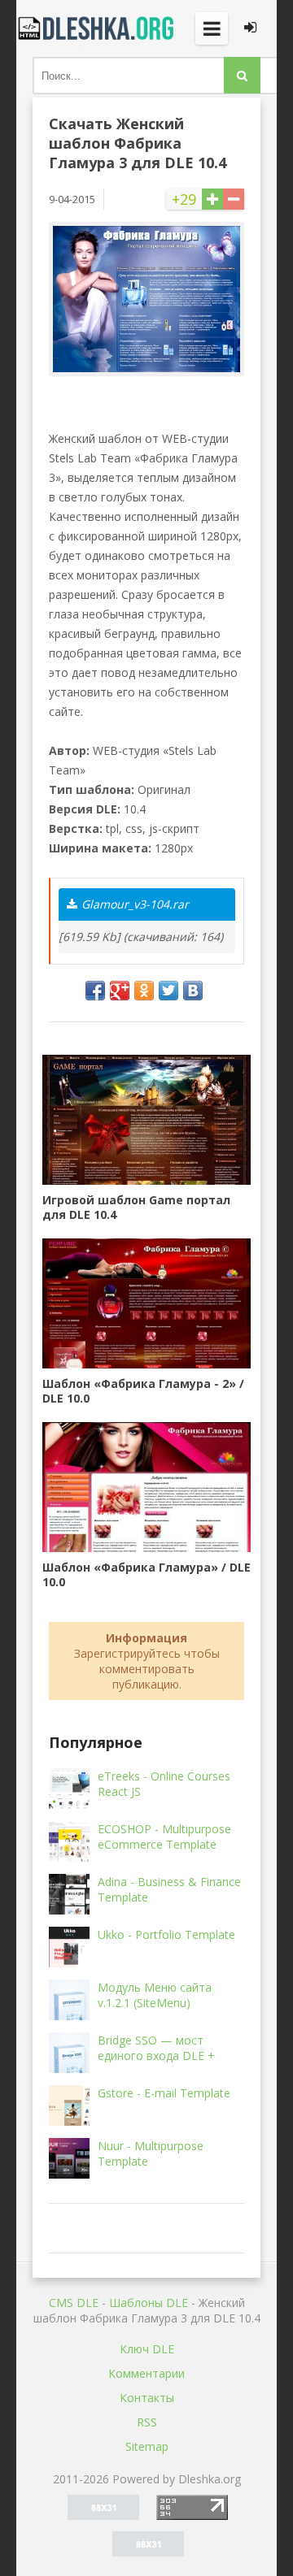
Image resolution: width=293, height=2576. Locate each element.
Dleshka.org (98, 28)
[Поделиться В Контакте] (193, 991)
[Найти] (242, 75)
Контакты (147, 2398)
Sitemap (147, 2446)
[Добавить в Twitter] (168, 991)
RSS (147, 2422)
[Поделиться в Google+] (120, 991)
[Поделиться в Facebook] (95, 991)
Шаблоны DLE (149, 2303)
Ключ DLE (147, 2349)
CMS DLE (74, 2303)
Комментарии (146, 2373)
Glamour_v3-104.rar (135, 904)
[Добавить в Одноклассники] (144, 991)
